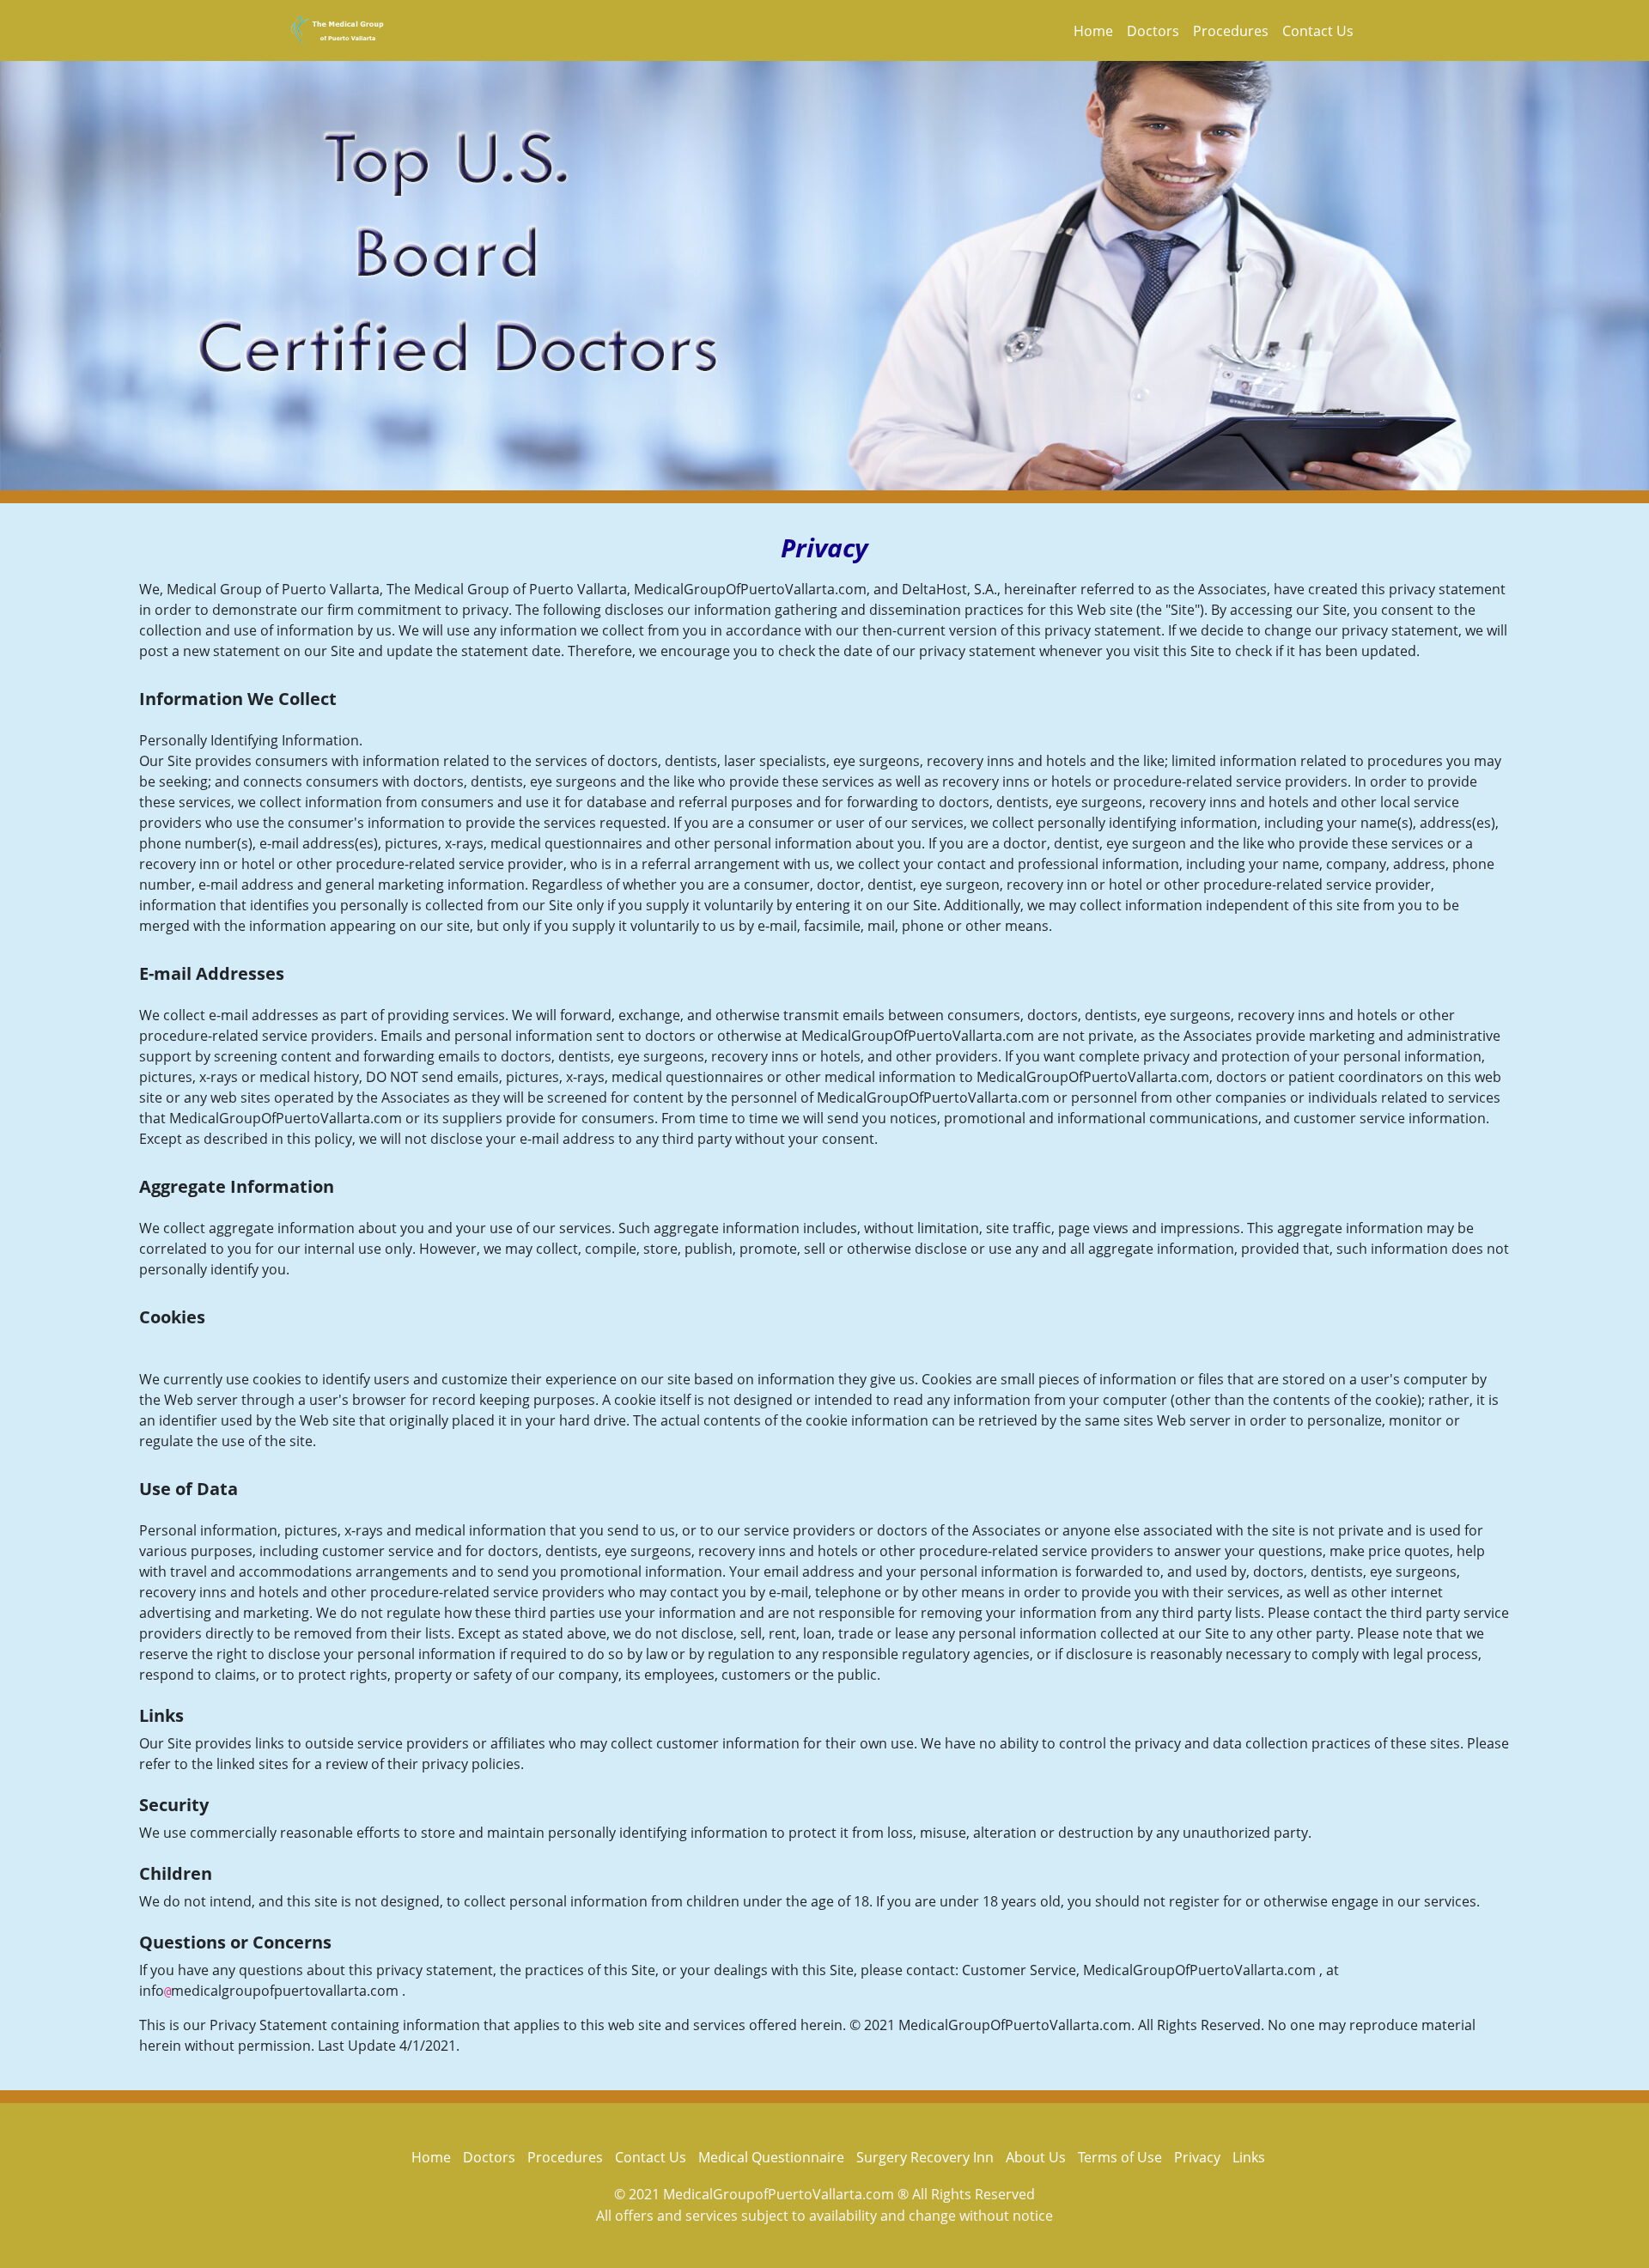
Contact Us (1318, 31)
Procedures (1231, 31)
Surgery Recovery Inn (925, 2157)
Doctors (1153, 31)
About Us (1036, 2157)
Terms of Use (1120, 2157)
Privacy (1197, 2157)
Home (1093, 31)
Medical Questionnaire (771, 2157)
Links (1249, 2157)
